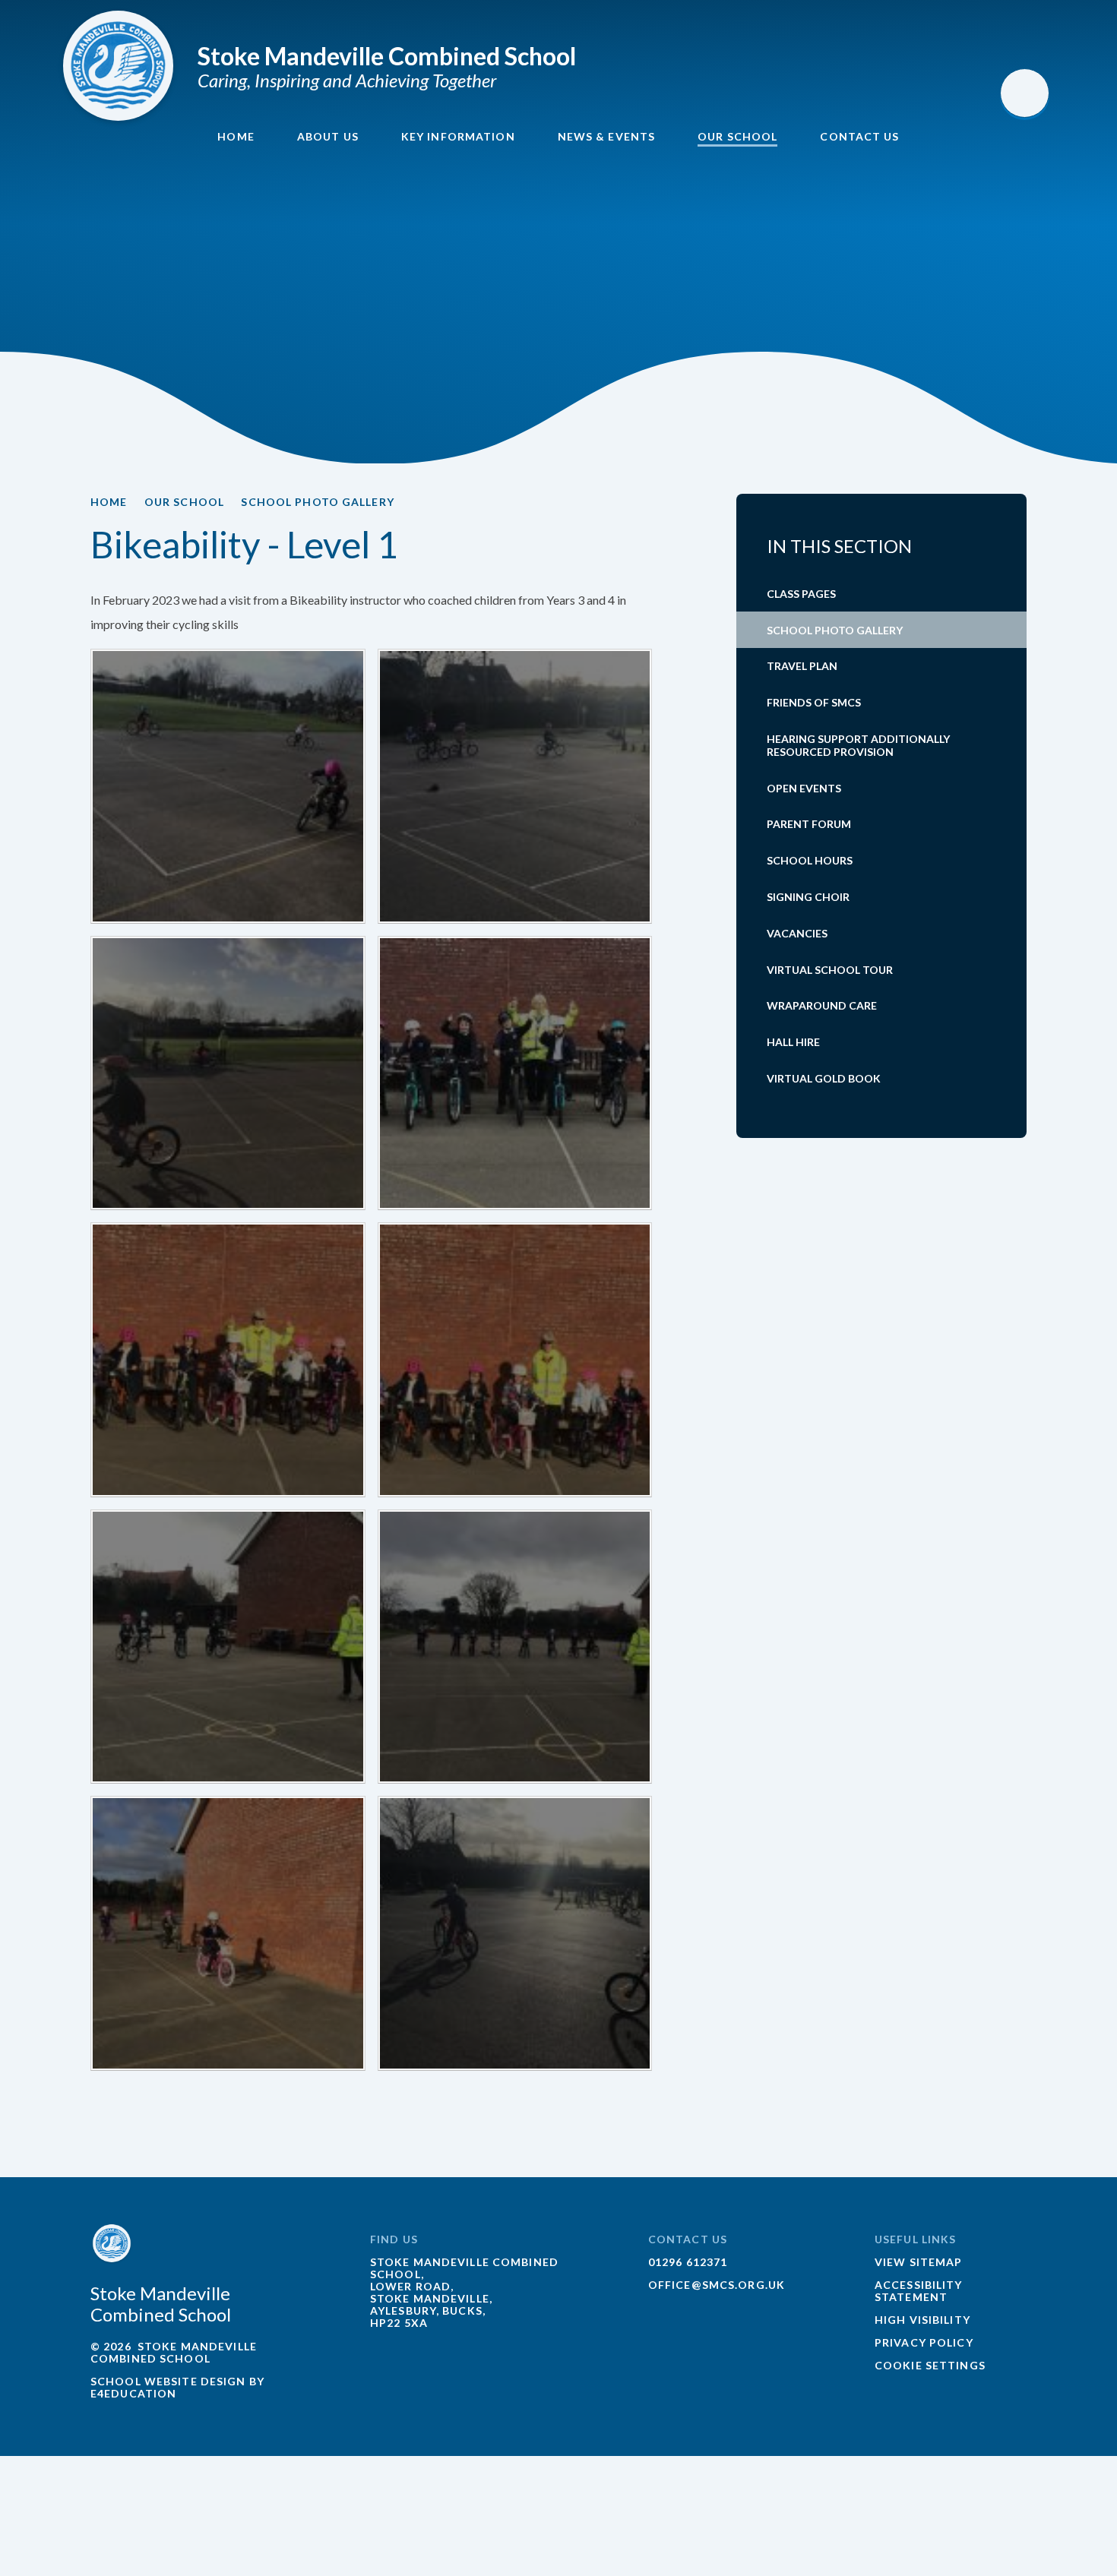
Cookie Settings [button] (930, 2365)
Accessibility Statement (919, 2291)
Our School (184, 502)
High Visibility (922, 2320)
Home (109, 502)
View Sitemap (918, 2262)
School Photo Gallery (317, 502)
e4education (133, 2393)
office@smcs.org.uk (717, 2285)
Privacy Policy (924, 2342)
